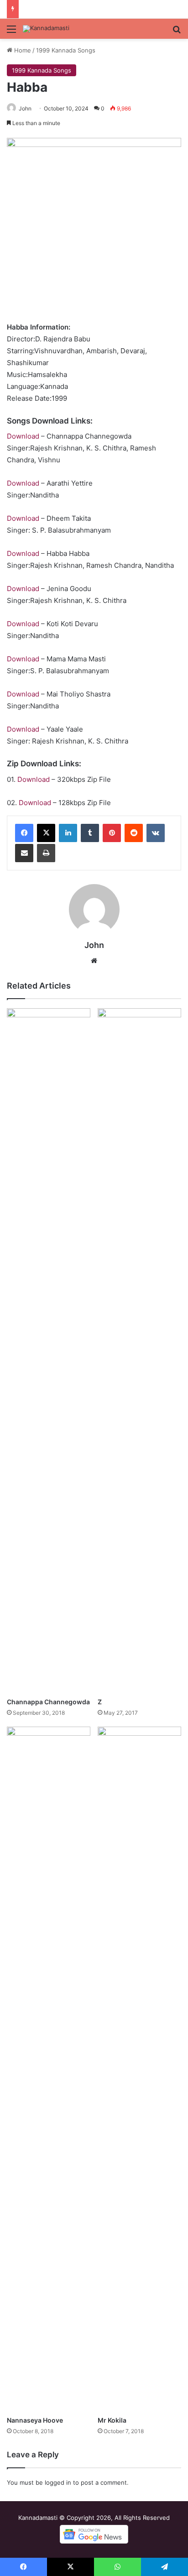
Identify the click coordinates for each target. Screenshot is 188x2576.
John (25, 108)
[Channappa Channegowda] (49, 1351)
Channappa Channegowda (48, 1702)
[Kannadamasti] (46, 29)
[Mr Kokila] (139, 2069)
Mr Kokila (112, 2420)
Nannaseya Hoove (35, 2420)
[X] (46, 833)
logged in (58, 2482)
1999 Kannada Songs (66, 50)
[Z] (139, 1351)
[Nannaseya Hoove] (49, 2069)
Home (22, 50)
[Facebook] (24, 833)
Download (23, 436)
